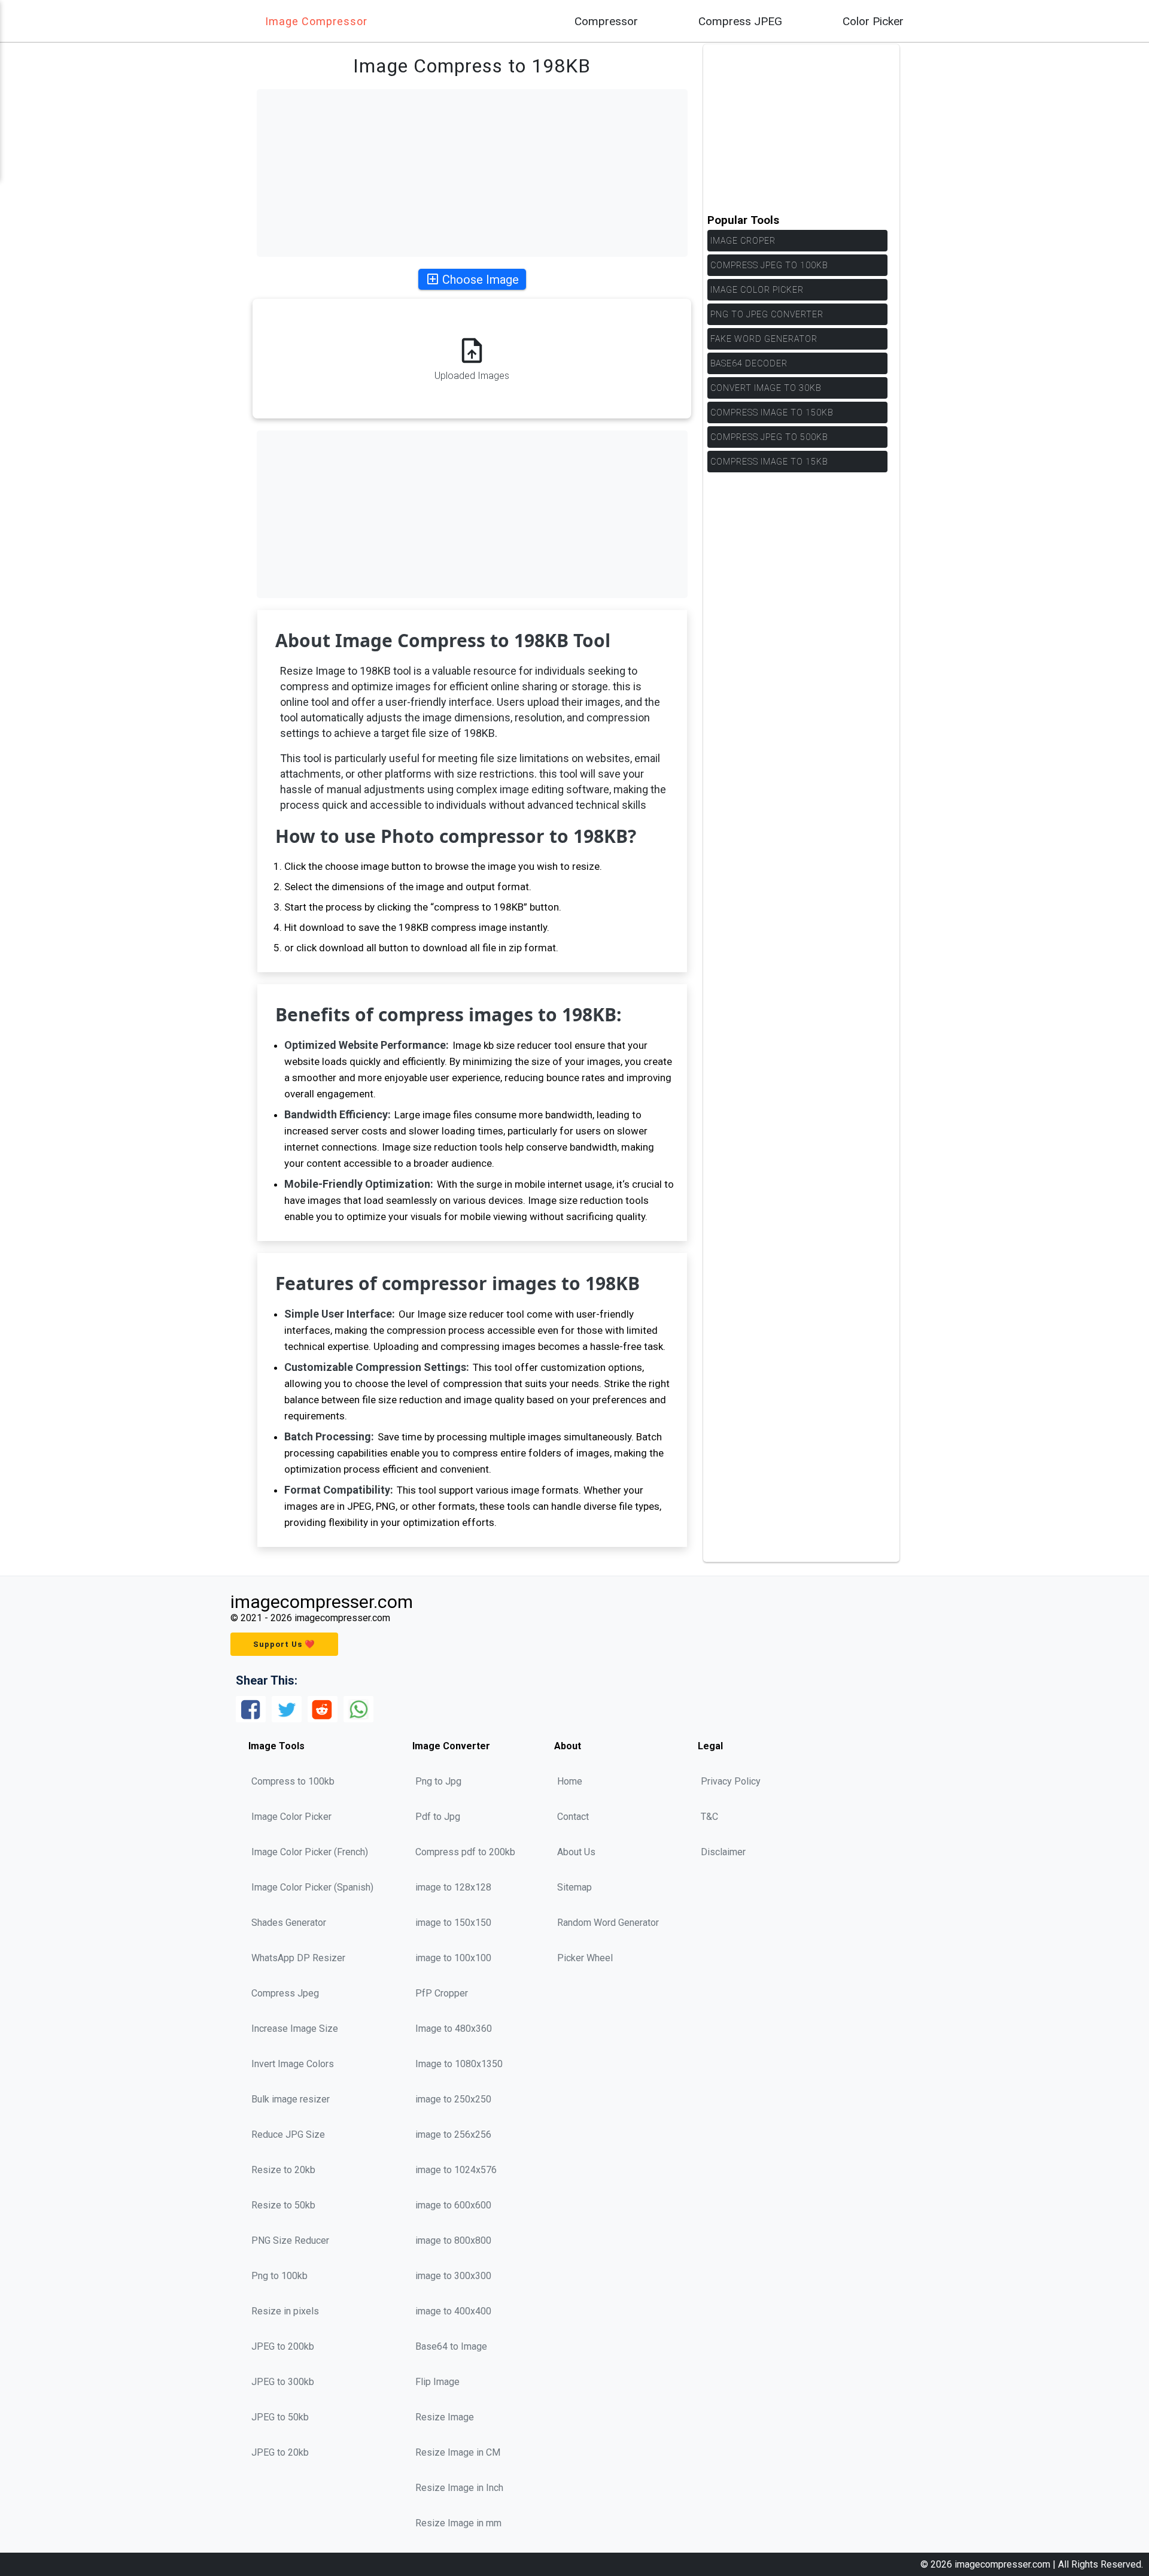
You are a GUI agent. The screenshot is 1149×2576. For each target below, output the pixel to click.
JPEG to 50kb (280, 2417)
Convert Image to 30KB (766, 388)
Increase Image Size (295, 2029)
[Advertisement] (472, 173)
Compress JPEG (740, 21)
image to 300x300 (453, 2276)
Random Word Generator (608, 1923)
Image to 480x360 (454, 2029)
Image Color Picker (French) (310, 1852)
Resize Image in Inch (459, 2488)
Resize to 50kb (283, 2205)
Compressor (606, 21)
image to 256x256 (453, 2134)
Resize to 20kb (283, 2170)
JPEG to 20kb (280, 2452)
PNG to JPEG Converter (767, 314)
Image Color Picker (757, 290)
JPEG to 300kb (283, 2382)
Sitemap (574, 1887)
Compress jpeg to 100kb (769, 265)
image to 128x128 (453, 1887)
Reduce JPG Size (288, 2134)
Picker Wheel (585, 1958)
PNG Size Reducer (290, 2240)
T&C (709, 1817)
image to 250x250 (453, 2099)
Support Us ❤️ (284, 1644)
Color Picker (873, 21)
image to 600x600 (453, 2205)
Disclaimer (723, 1852)
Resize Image (445, 2417)
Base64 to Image (451, 2346)
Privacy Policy (731, 1781)
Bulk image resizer (291, 2099)
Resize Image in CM (458, 2452)
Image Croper (743, 241)
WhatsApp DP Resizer (298, 1958)
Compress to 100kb (293, 1781)
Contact (573, 1817)
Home (570, 1781)
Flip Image (437, 2382)
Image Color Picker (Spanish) (312, 1887)
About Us (576, 1852)
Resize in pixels (285, 2311)
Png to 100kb (279, 2276)
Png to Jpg (438, 1781)
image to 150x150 (453, 1923)
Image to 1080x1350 (459, 2064)
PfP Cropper (442, 1993)
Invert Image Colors (293, 2064)
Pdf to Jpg (438, 1817)
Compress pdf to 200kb (465, 1852)
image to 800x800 (453, 2240)
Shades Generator (289, 1923)
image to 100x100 (453, 1958)
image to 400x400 (453, 2311)
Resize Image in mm (458, 2523)
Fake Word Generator (764, 339)
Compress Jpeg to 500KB (769, 437)
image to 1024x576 (456, 2170)
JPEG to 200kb (283, 2346)
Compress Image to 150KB (772, 412)
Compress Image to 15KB (769, 462)
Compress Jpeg (285, 1993)
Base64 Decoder (749, 363)
